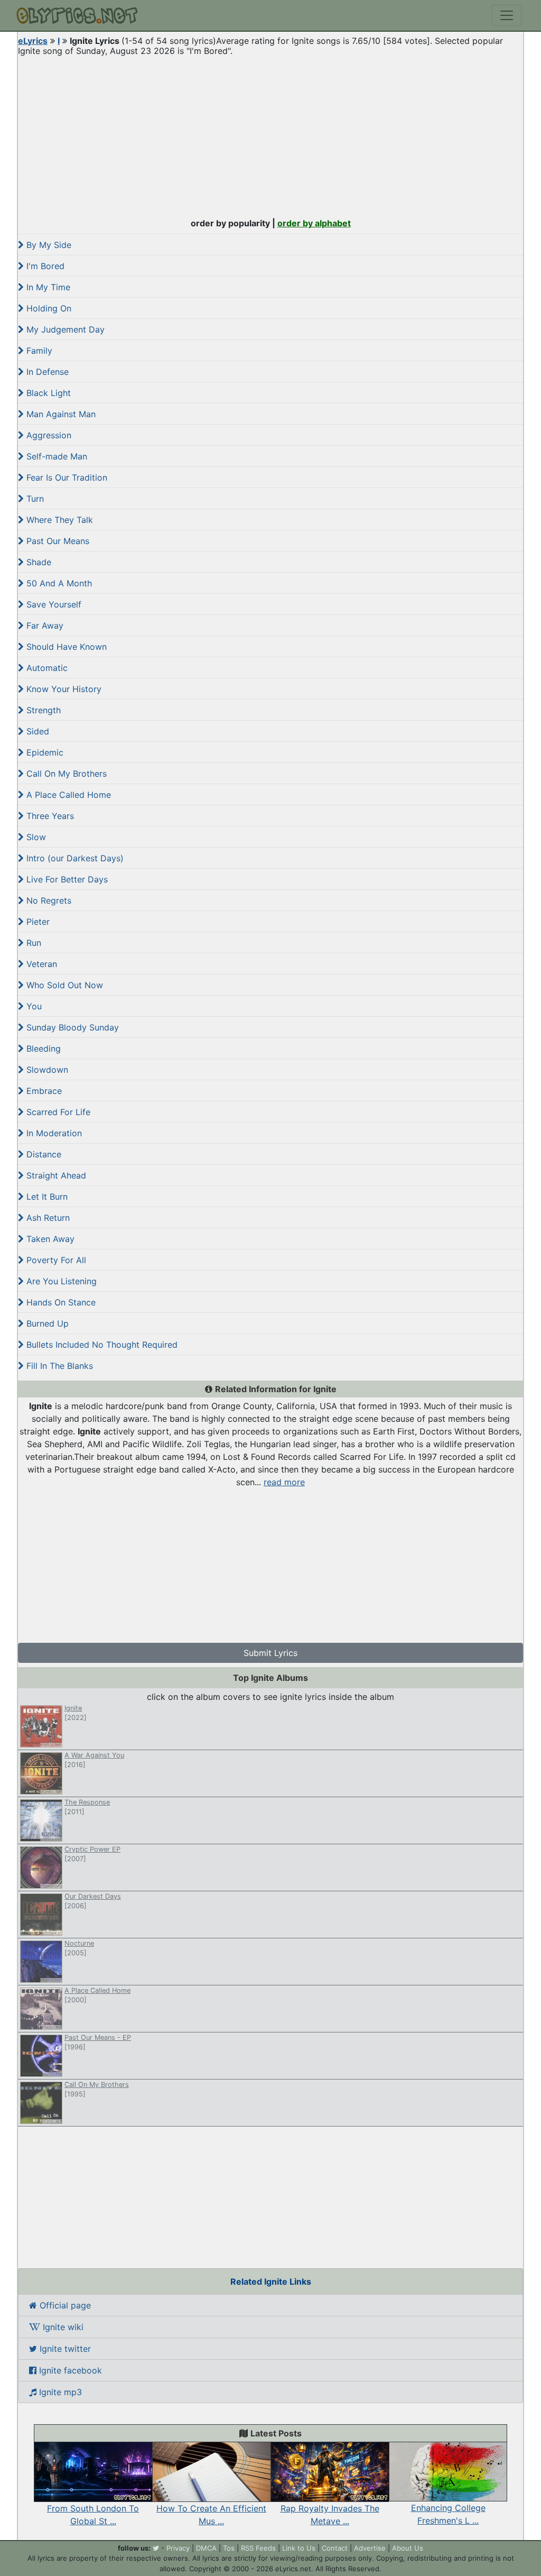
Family (38, 351)
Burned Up (46, 1323)
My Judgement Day (64, 329)
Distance (43, 1154)
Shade (38, 562)
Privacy (178, 2548)
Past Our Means (57, 541)
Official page (64, 2305)
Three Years (49, 816)
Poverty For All (55, 1260)
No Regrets (48, 900)
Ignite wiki (62, 2327)
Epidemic (44, 752)
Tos (229, 2548)
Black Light (47, 393)
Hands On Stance (60, 1302)
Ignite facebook (69, 2370)
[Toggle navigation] (507, 15)
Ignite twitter (64, 2349)
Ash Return (47, 1218)
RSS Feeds (258, 2548)
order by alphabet (314, 223)
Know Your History (63, 689)
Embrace (43, 1091)
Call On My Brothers (65, 774)
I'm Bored (44, 266)
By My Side (48, 245)
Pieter (37, 922)
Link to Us (299, 2548)
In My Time (47, 287)
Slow (35, 837)
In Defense (46, 372)
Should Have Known (65, 647)
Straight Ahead (55, 1175)
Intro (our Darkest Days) (74, 858)
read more (284, 1482)
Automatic (46, 668)
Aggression (48, 435)
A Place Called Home (67, 795)
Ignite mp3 (59, 2392)
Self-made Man (55, 456)
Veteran (40, 964)
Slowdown (46, 1070)
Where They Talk (58, 520)
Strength (42, 710)
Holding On (48, 308)
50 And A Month (58, 583)
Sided (36, 731)
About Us (408, 2548)
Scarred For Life (57, 1112)
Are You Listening (60, 1281)
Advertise (370, 2548)
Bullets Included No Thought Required (101, 1345)
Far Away (44, 625)
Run (32, 943)
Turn (34, 499)
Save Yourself (53, 604)
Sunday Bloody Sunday (71, 1027)
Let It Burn (46, 1197)
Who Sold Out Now (63, 985)
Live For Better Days (66, 879)
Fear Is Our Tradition (66, 477)
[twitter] (156, 2548)
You (33, 1006)
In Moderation (53, 1133)
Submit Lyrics (270, 1653)
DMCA (206, 2548)
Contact (335, 2548)
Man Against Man (60, 414)
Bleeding (42, 1048)
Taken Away (49, 1239)
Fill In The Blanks (58, 1366)
